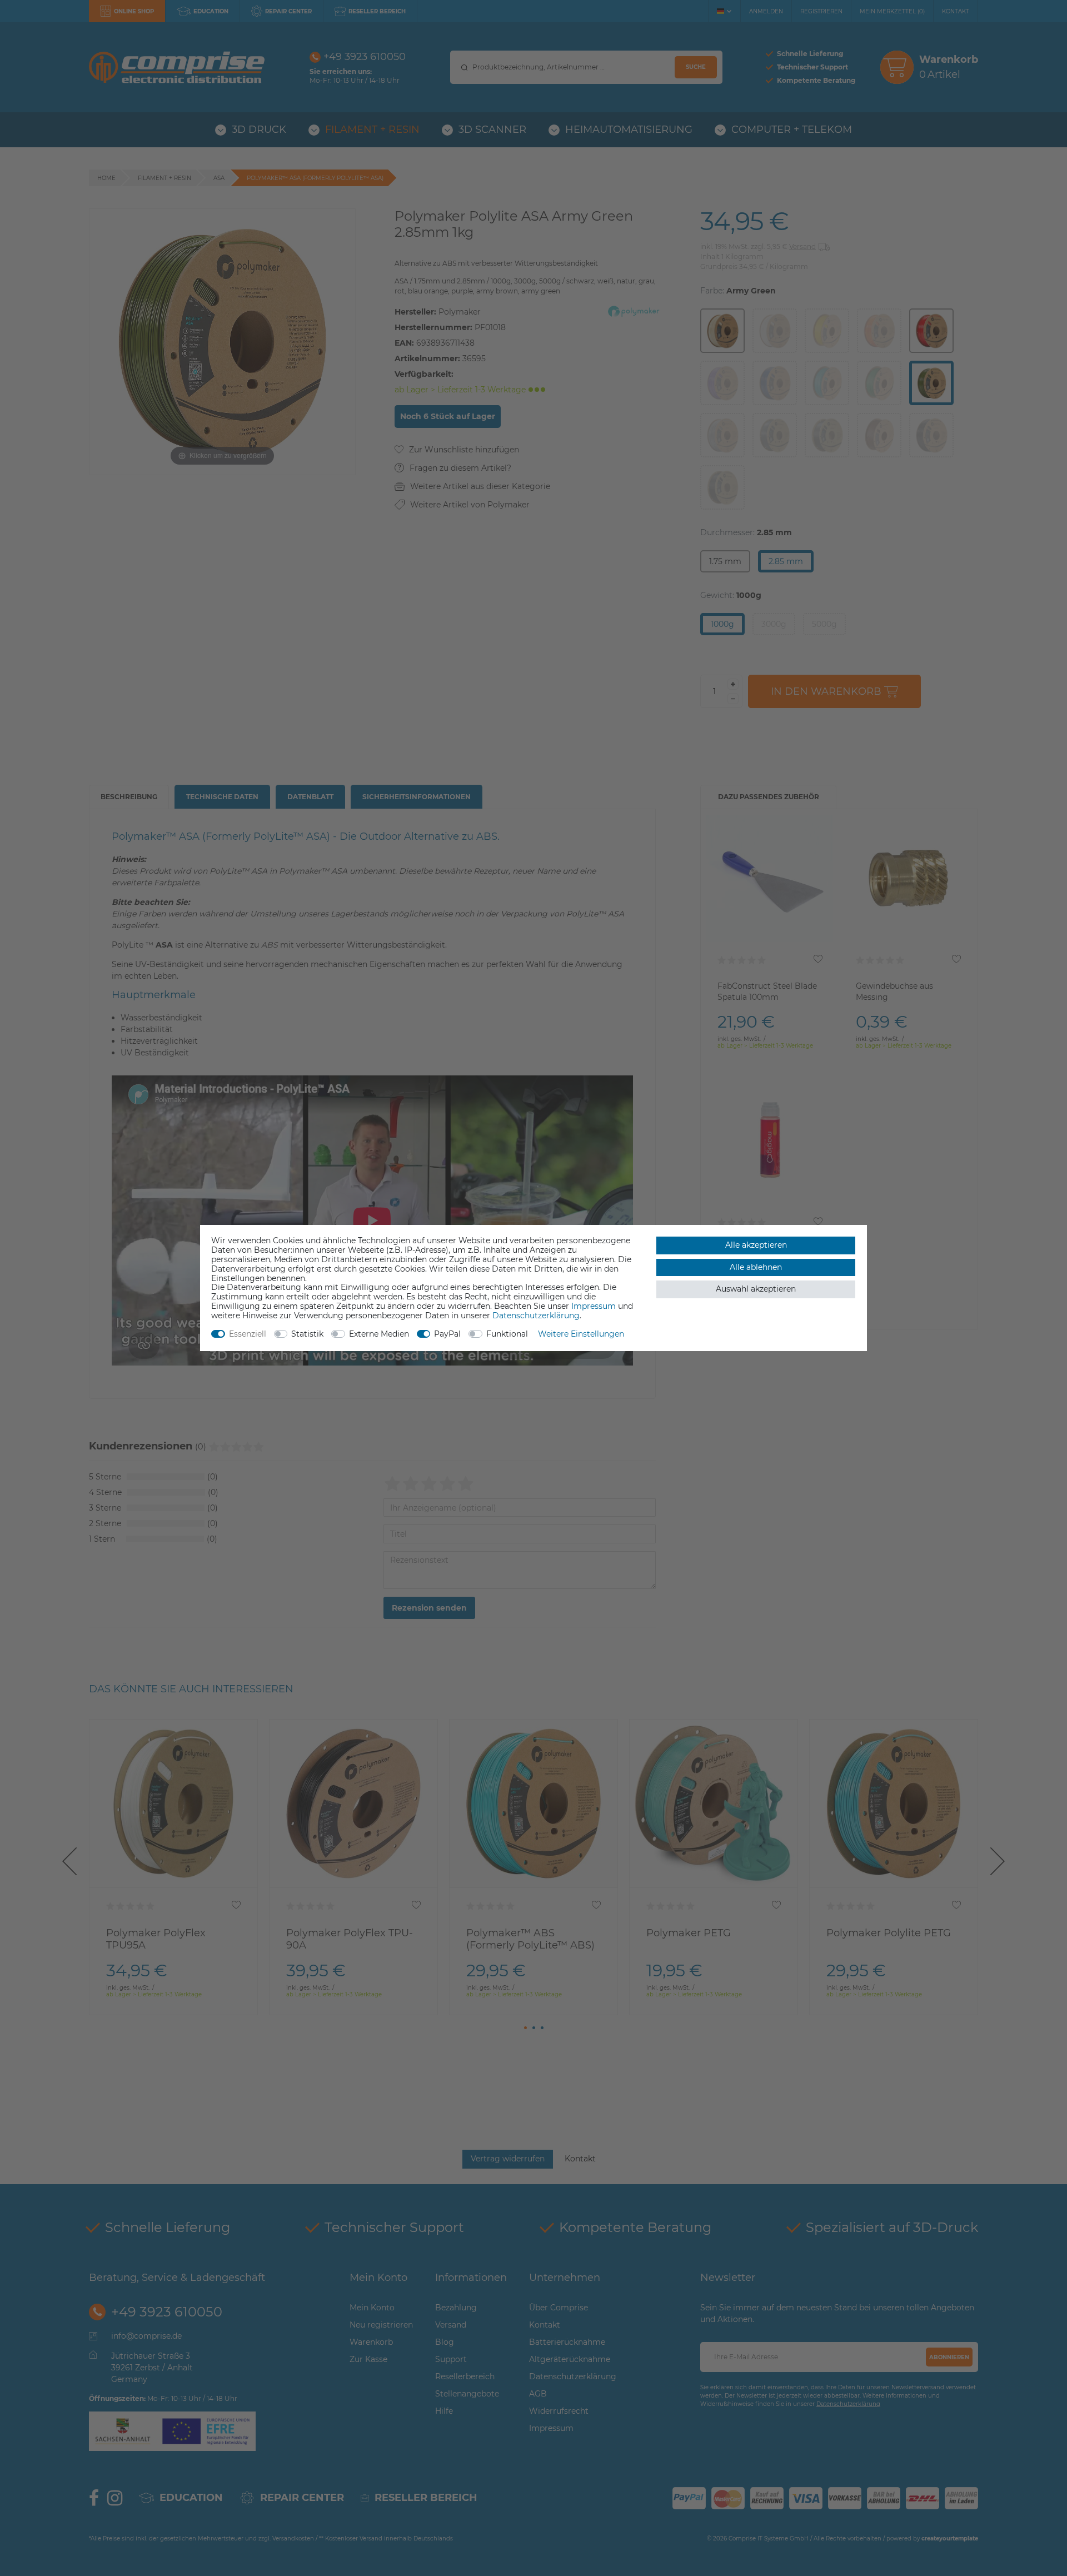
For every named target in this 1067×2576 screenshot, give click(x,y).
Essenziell (248, 1334)
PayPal (447, 1334)
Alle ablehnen (756, 1267)
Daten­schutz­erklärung (536, 1316)
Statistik (307, 1334)
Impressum (594, 1306)
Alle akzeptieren (756, 1245)
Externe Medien (379, 1334)
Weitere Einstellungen (581, 1334)
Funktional (507, 1334)
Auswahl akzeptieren (756, 1289)
